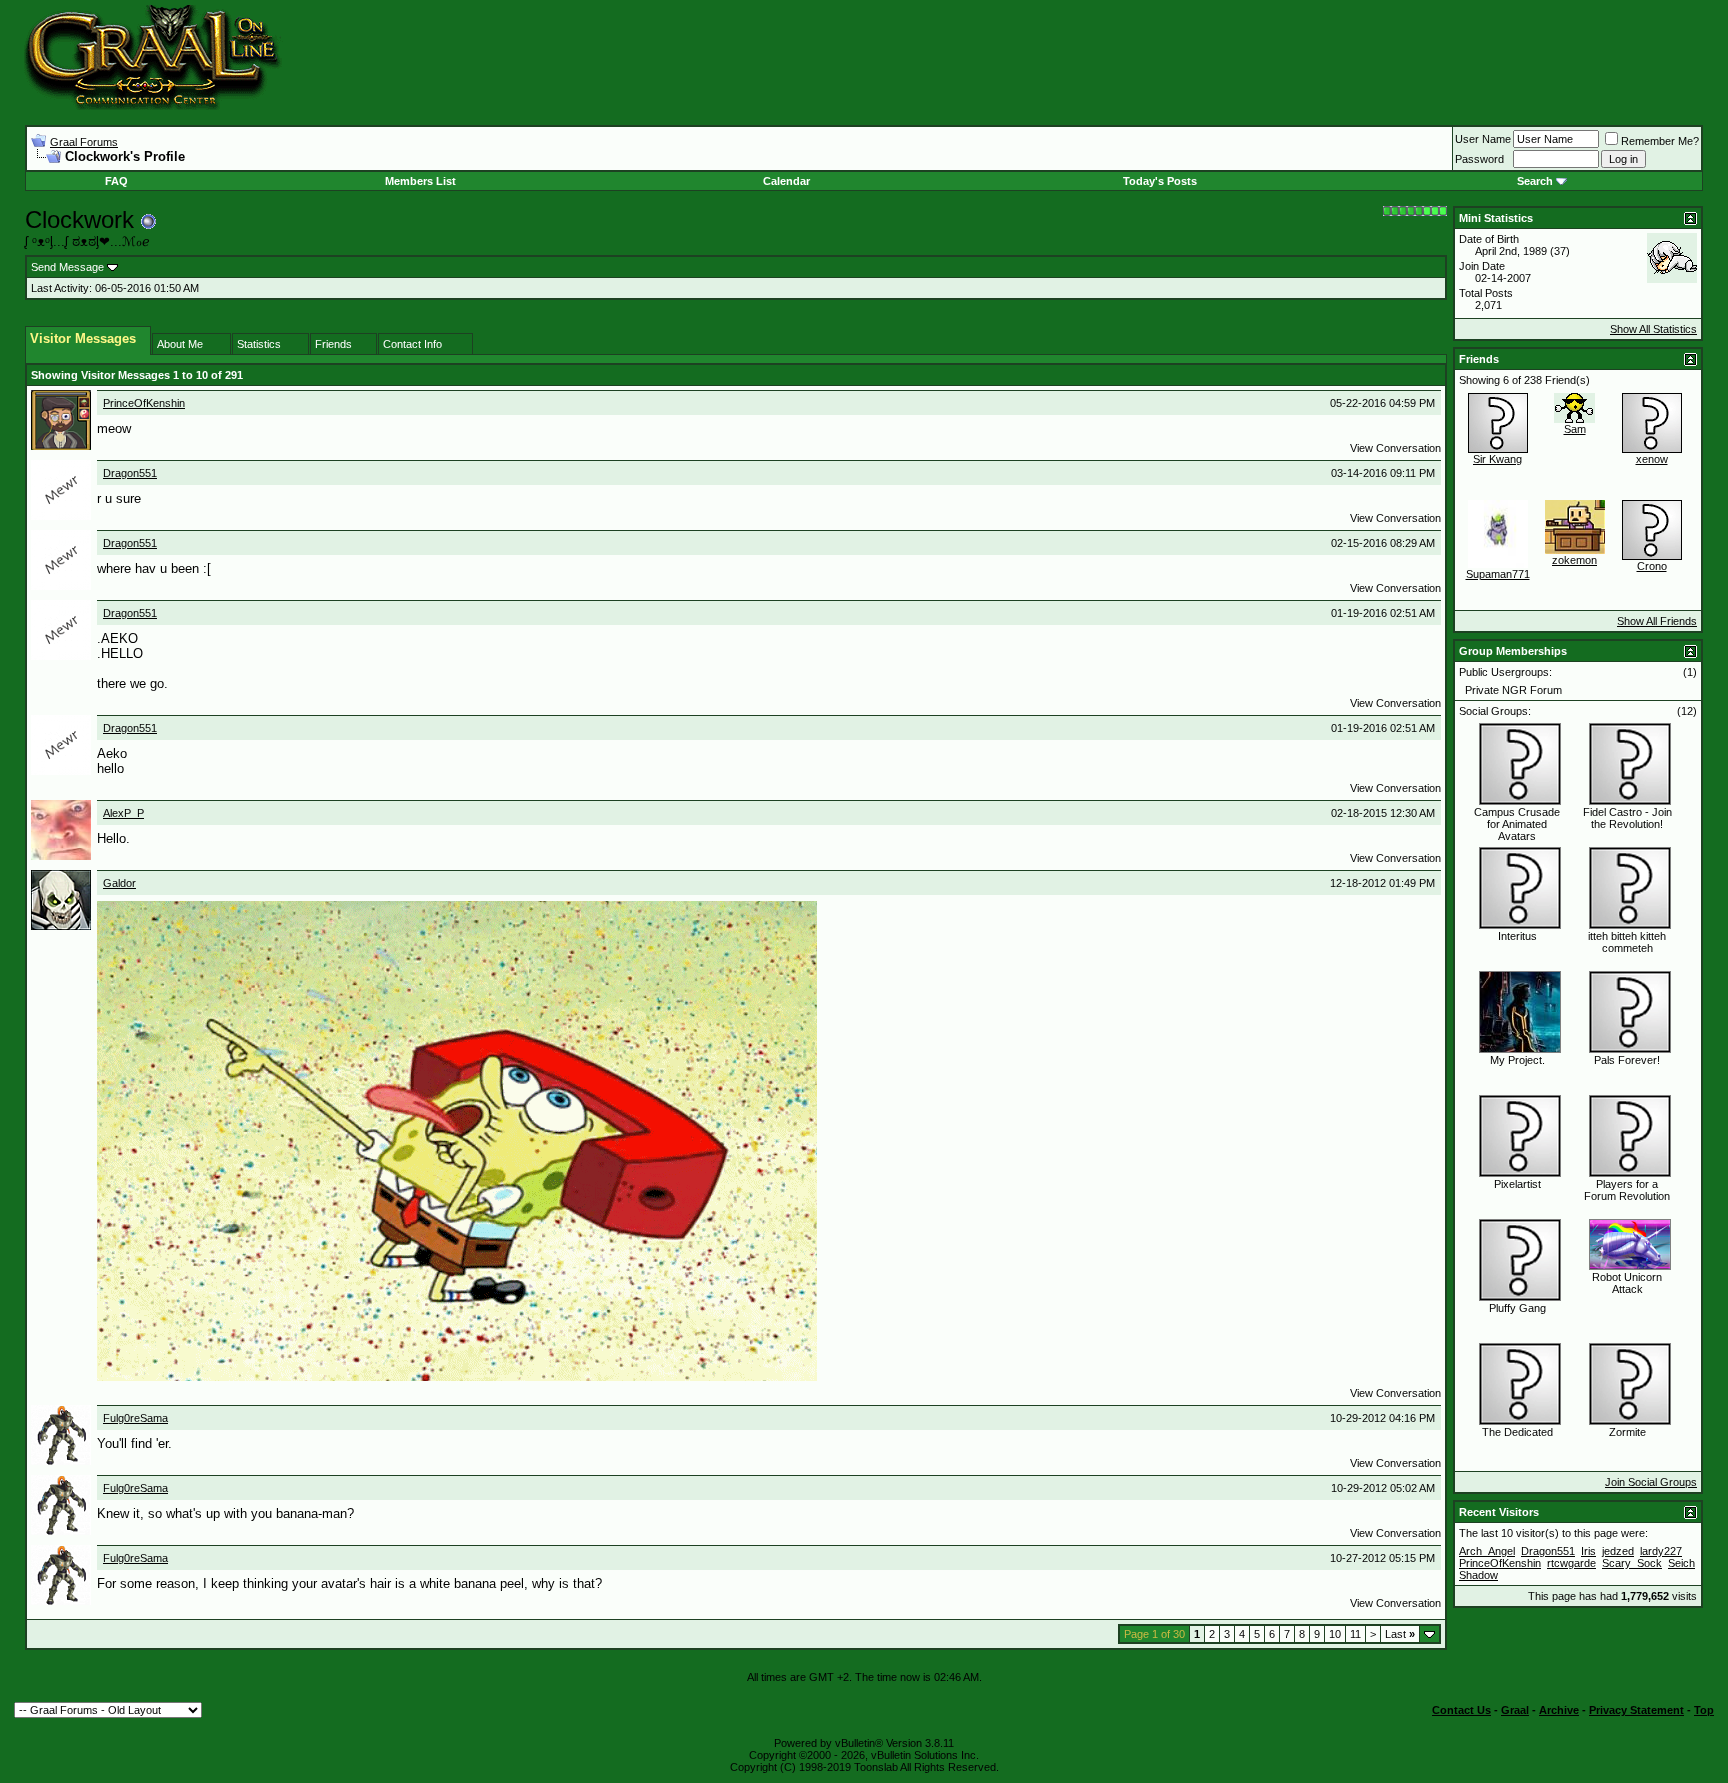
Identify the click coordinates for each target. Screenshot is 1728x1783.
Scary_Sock (1632, 1563)
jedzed (1618, 1551)
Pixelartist (1517, 1184)
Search (1535, 181)
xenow (1652, 459)
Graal (1515, 1710)
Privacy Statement (1636, 1710)
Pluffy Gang (1517, 1308)
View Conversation (1395, 448)
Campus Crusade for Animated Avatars (1517, 824)
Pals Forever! (1627, 1060)
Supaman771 (1498, 574)
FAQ (116, 181)
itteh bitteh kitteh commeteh (1627, 942)
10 (1335, 1634)
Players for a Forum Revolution (1627, 1190)
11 (1355, 1634)
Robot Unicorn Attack (1627, 1283)
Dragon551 (130, 473)
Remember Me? (1660, 141)
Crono (1652, 566)
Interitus (1517, 936)
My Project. (1517, 1060)
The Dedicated (1517, 1432)
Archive (1559, 1710)
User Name (1483, 139)
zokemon (1574, 560)
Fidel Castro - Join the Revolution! (1627, 818)
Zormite (1627, 1432)
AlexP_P (123, 813)
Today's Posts (1160, 181)
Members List (420, 181)
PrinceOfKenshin (144, 403)
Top (1704, 1710)
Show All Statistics (1653, 329)
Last (1400, 1634)
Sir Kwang (1497, 459)
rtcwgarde (1571, 1563)
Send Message (67, 267)
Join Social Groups (1651, 1482)
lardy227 (1661, 1551)
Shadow (1478, 1575)
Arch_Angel (1487, 1551)
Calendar (786, 181)
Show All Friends (1657, 621)
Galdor (119, 883)
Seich (1681, 1563)
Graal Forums (84, 142)
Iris (1588, 1551)
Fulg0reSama (135, 1418)
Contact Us (1461, 1710)
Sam (1575, 429)
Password (1479, 159)
